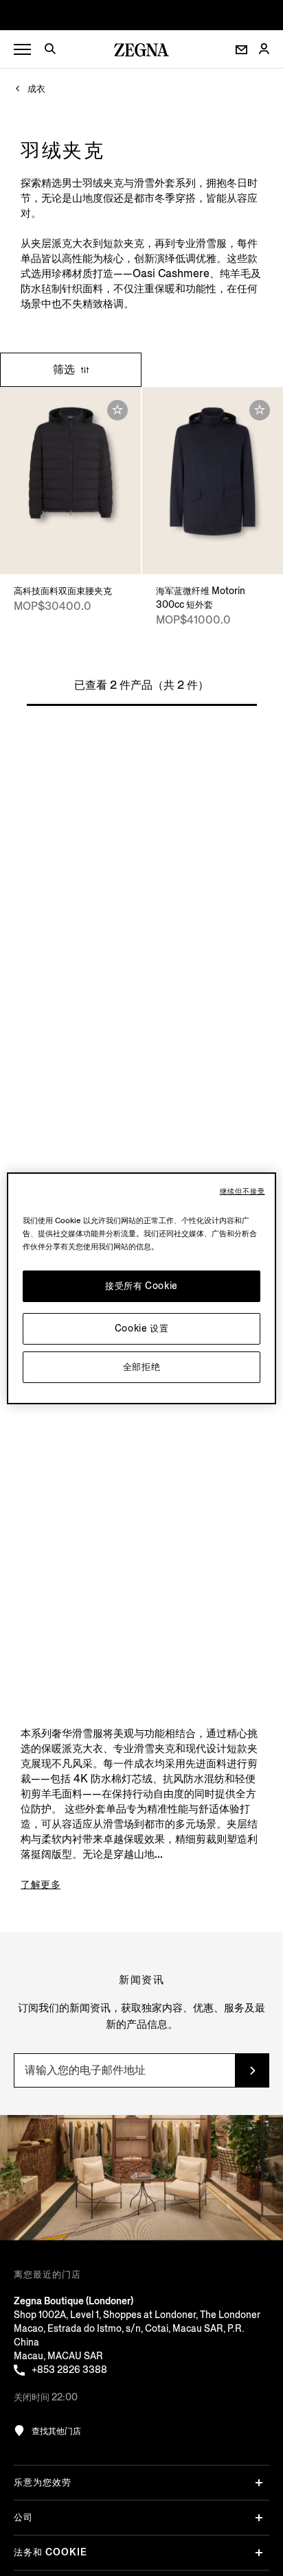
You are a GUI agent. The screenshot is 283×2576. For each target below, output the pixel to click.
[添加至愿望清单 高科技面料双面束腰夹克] (117, 410)
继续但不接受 (242, 1192)
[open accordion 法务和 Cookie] (259, 2553)
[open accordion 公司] (259, 2518)
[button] (55, 51)
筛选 (65, 369)
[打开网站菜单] (22, 50)
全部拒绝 (142, 1367)
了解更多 (41, 1884)
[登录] (264, 50)
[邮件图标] (241, 50)
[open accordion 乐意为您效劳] (259, 2483)
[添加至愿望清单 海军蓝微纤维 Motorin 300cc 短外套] (260, 410)
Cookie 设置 (142, 1328)
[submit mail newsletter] (252, 2070)
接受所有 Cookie (141, 1286)
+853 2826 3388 (69, 2370)
